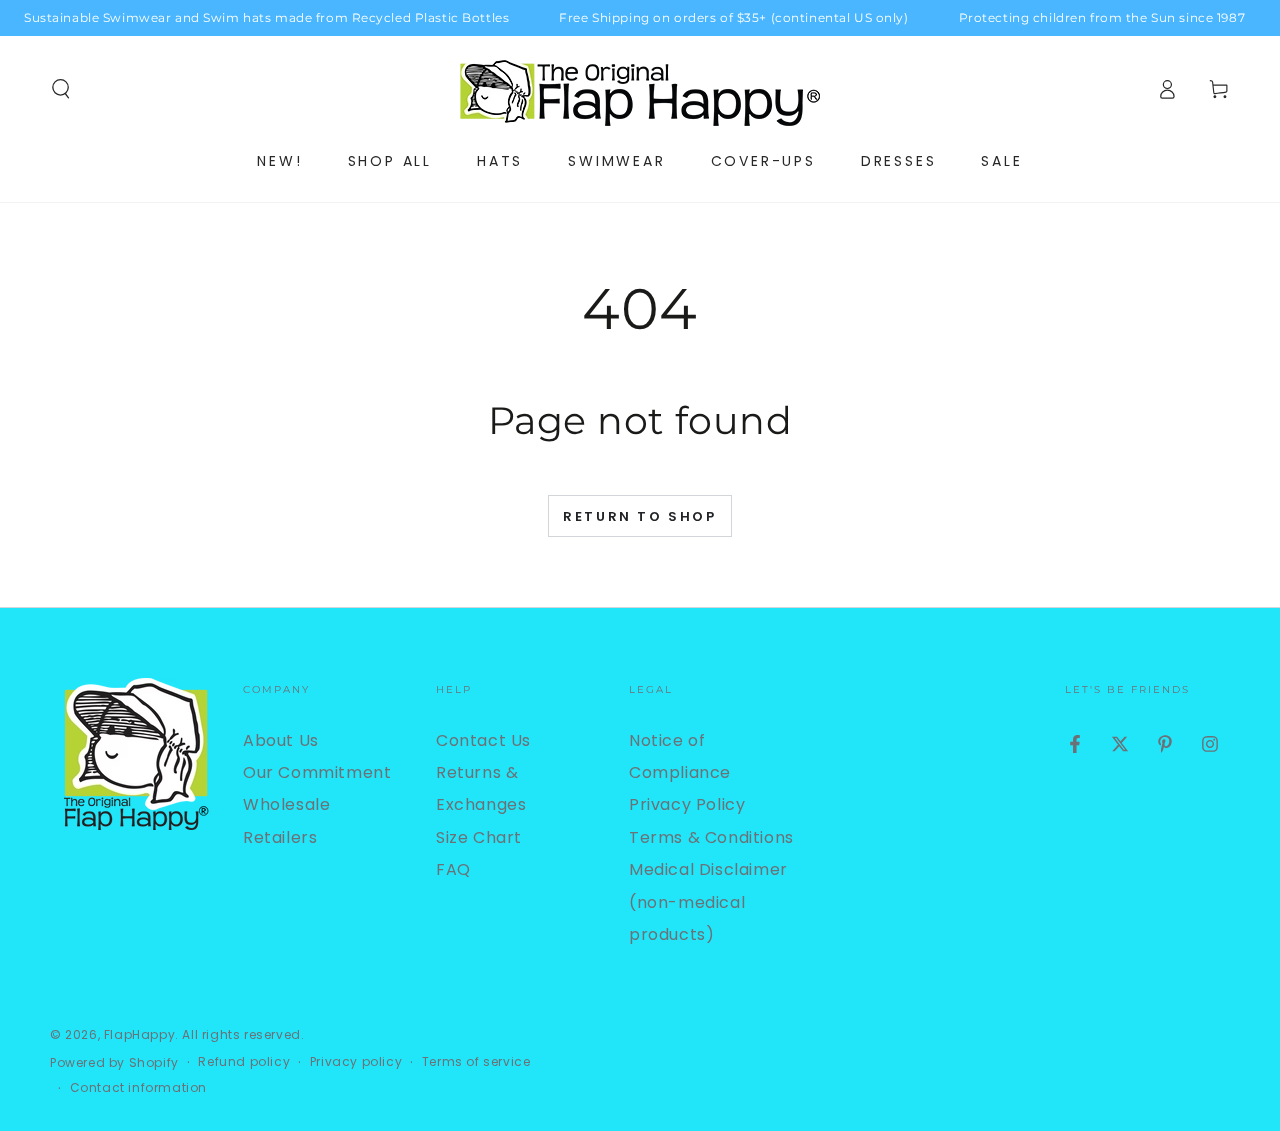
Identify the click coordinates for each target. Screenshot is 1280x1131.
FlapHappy (139, 1034)
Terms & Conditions (711, 837)
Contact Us (483, 740)
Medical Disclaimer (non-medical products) (708, 902)
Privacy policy (356, 1062)
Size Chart (479, 837)
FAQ (453, 869)
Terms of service (476, 1062)
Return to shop (639, 516)
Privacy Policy (687, 804)
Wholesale (286, 804)
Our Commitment (317, 772)
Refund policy (244, 1062)
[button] (61, 89)
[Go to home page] (640, 89)
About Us (281, 740)
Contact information (138, 1088)
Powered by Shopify (114, 1063)
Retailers (280, 837)
